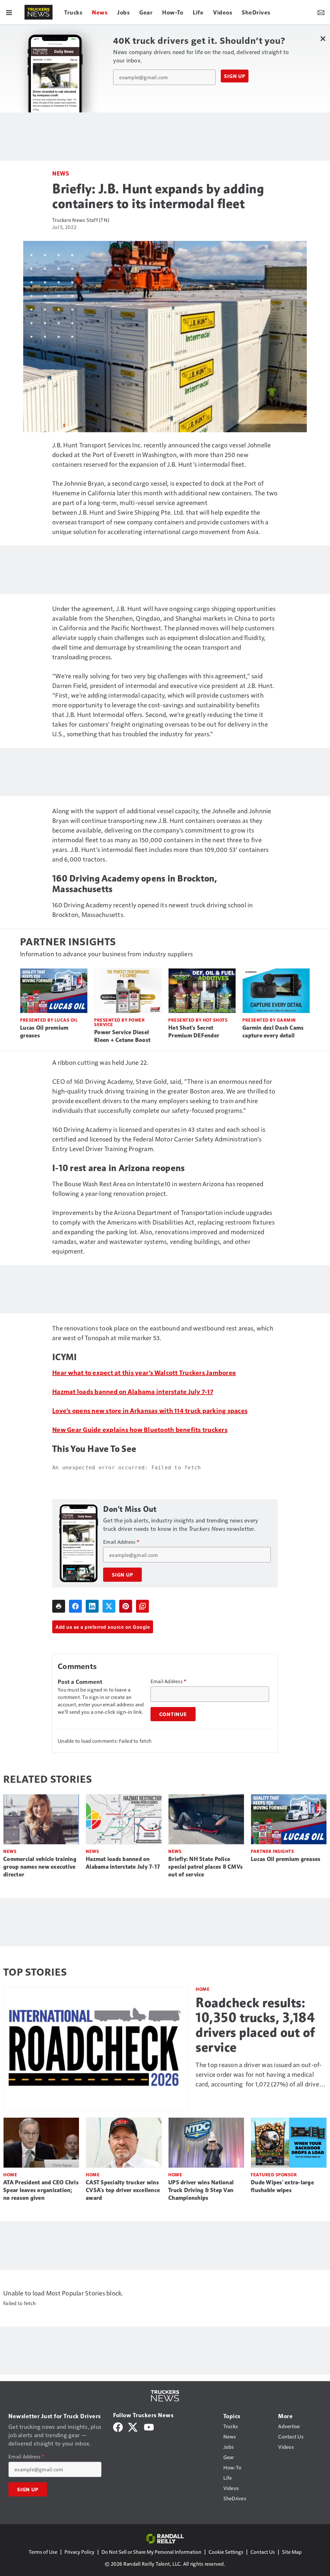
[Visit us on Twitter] (133, 2426)
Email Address (121, 1542)
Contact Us (263, 2552)
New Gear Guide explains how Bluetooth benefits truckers (140, 1429)
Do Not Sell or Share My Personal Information (151, 2552)
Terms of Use (43, 2552)
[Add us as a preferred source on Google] (142, 1606)
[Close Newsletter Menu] (323, 38)
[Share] (75, 1606)
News (61, 173)
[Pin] (126, 1606)
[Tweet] (109, 1606)
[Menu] (9, 12)
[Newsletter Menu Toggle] (321, 12)
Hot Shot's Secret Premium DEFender (194, 1032)
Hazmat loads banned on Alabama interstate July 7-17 (133, 1391)
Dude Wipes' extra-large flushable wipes (282, 2186)
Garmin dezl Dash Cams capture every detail (273, 1032)
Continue (173, 1714)
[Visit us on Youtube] (149, 2426)
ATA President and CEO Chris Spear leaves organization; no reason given (41, 2190)
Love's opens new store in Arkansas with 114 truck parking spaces (150, 1410)
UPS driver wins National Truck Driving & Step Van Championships (201, 2190)
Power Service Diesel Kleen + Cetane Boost (122, 1036)
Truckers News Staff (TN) (81, 220)
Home (203, 1989)
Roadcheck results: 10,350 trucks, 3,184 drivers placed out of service (255, 2025)
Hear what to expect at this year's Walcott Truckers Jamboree (144, 1372)
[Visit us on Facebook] (118, 2426)
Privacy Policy (79, 2552)
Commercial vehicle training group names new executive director (40, 1867)
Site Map (292, 2552)
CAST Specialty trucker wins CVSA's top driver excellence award (123, 2190)
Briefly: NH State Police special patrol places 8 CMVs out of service (205, 1867)
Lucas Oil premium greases (44, 1032)
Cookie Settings (226, 2552)
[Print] (59, 1606)
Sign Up (235, 76)
